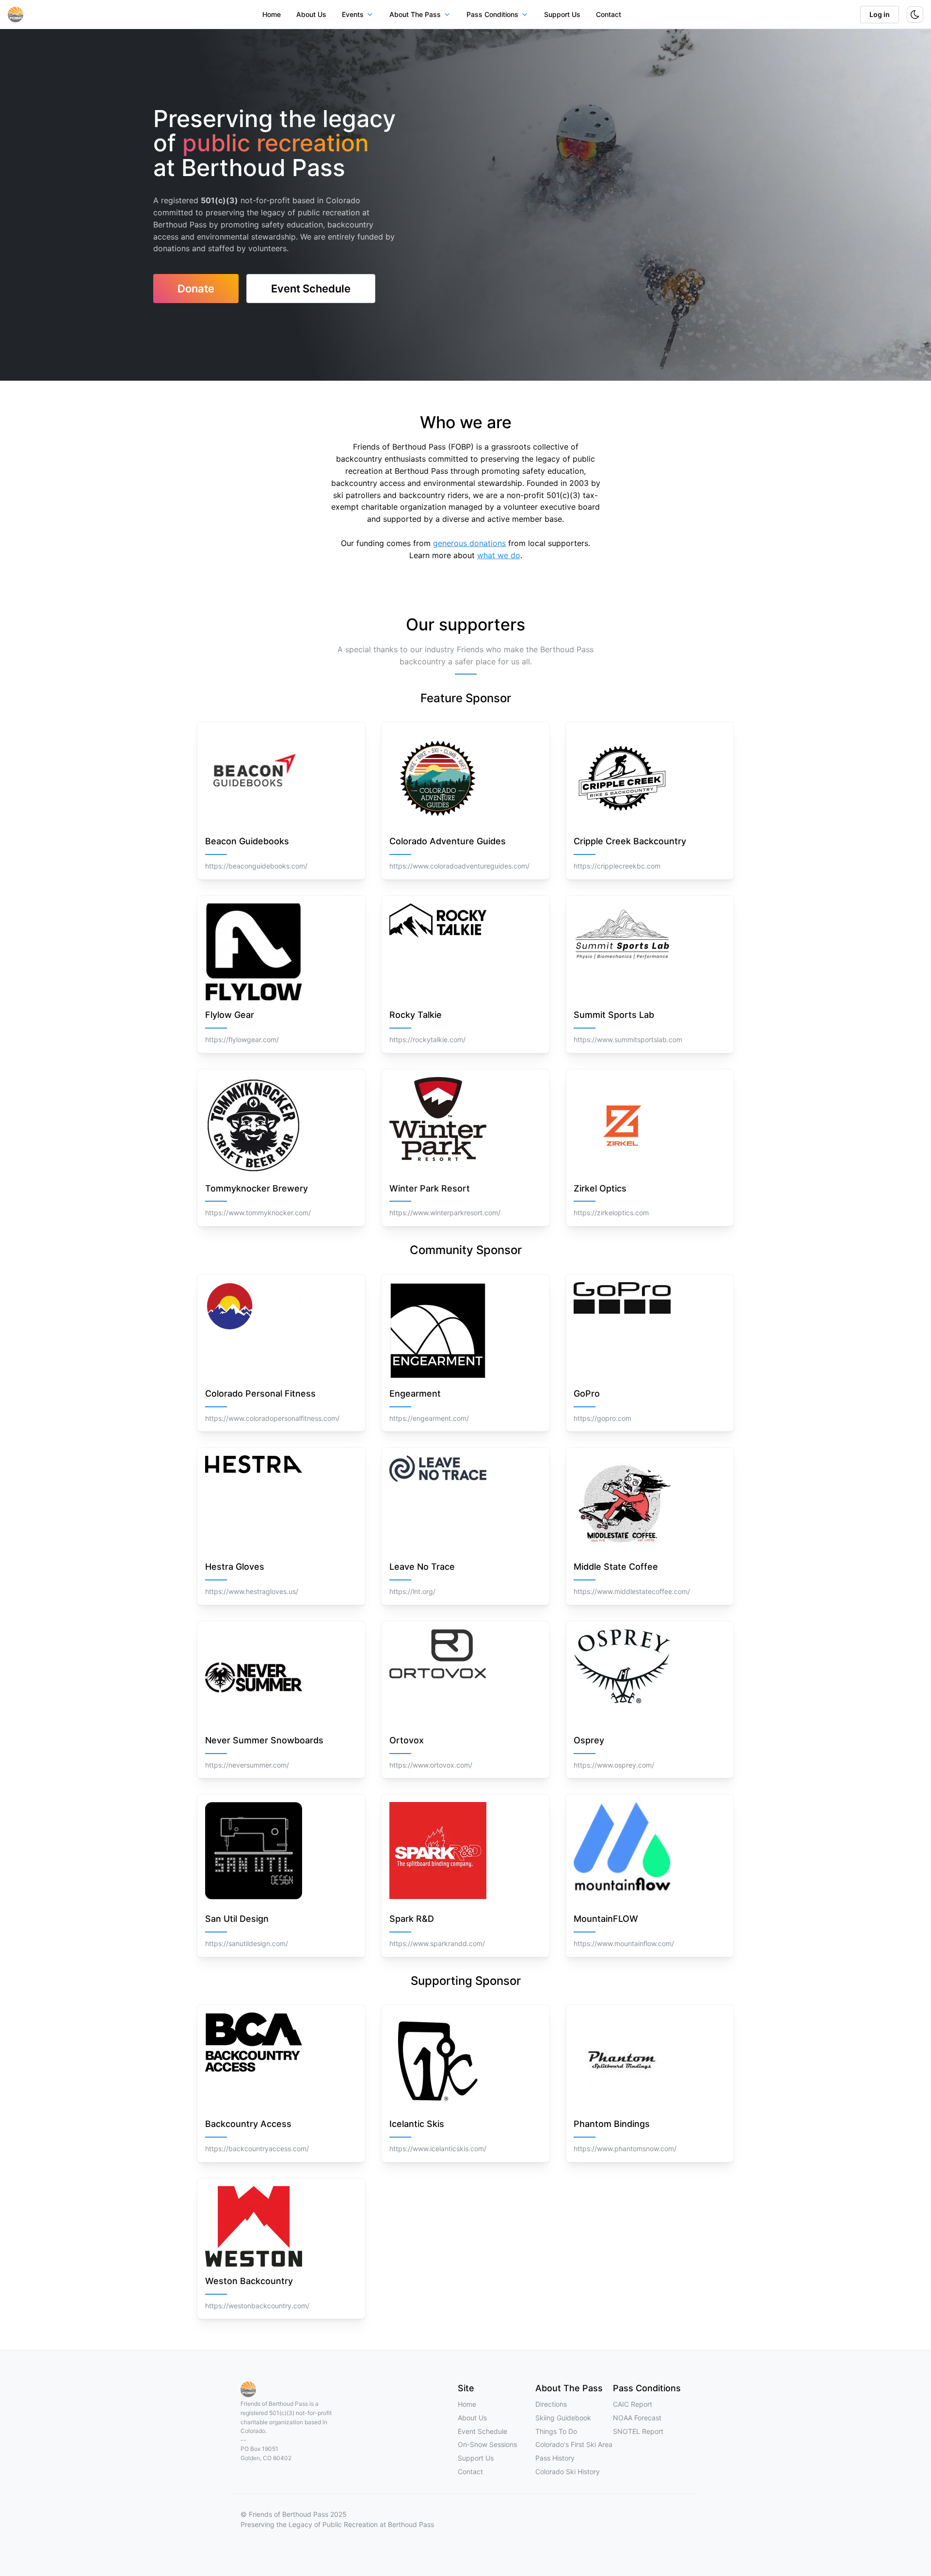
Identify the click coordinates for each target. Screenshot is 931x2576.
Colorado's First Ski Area (574, 2444)
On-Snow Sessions (487, 2444)
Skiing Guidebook (563, 2418)
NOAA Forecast (637, 2418)
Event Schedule (482, 2431)
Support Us (562, 14)
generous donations (469, 543)
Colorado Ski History (568, 2471)
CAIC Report (633, 2404)
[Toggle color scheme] (915, 15)
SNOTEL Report (638, 2431)
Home (272, 14)
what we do (499, 555)
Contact (609, 14)
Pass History (555, 2458)
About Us (311, 14)
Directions (551, 2404)
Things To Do (556, 2431)
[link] (196, 289)
